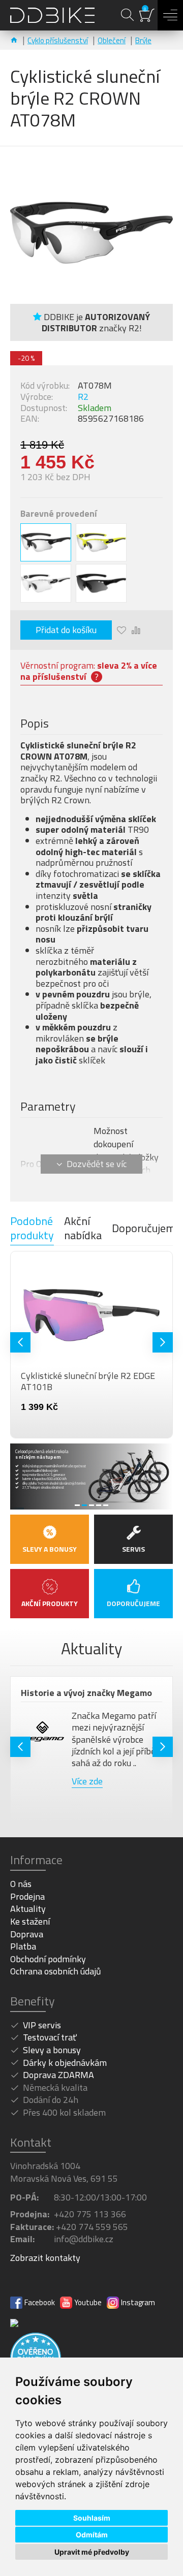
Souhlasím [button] (92, 2518)
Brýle (143, 40)
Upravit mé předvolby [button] (92, 2552)
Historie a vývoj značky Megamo (83, 1693)
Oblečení (112, 40)
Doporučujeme (146, 1228)
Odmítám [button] (92, 2535)
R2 (83, 397)
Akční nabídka (83, 1229)
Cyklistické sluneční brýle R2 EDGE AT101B (85, 1381)
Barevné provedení (59, 514)
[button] (20, 1342)
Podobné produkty (32, 1229)
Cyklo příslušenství (58, 40)
